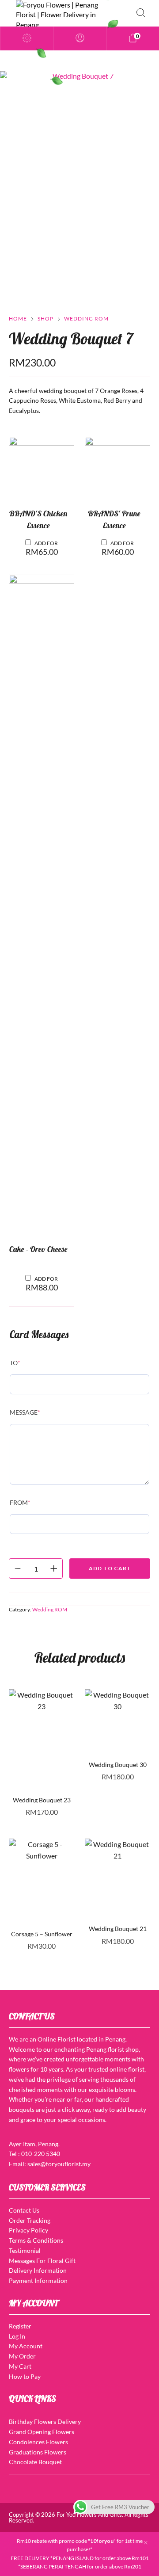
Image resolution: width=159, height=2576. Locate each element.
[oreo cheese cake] (42, 906)
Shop (45, 319)
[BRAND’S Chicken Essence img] (42, 469)
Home (18, 319)
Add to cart (110, 1568)
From (20, 1502)
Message (25, 1412)
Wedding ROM (86, 319)
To (15, 1363)
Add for (42, 548)
